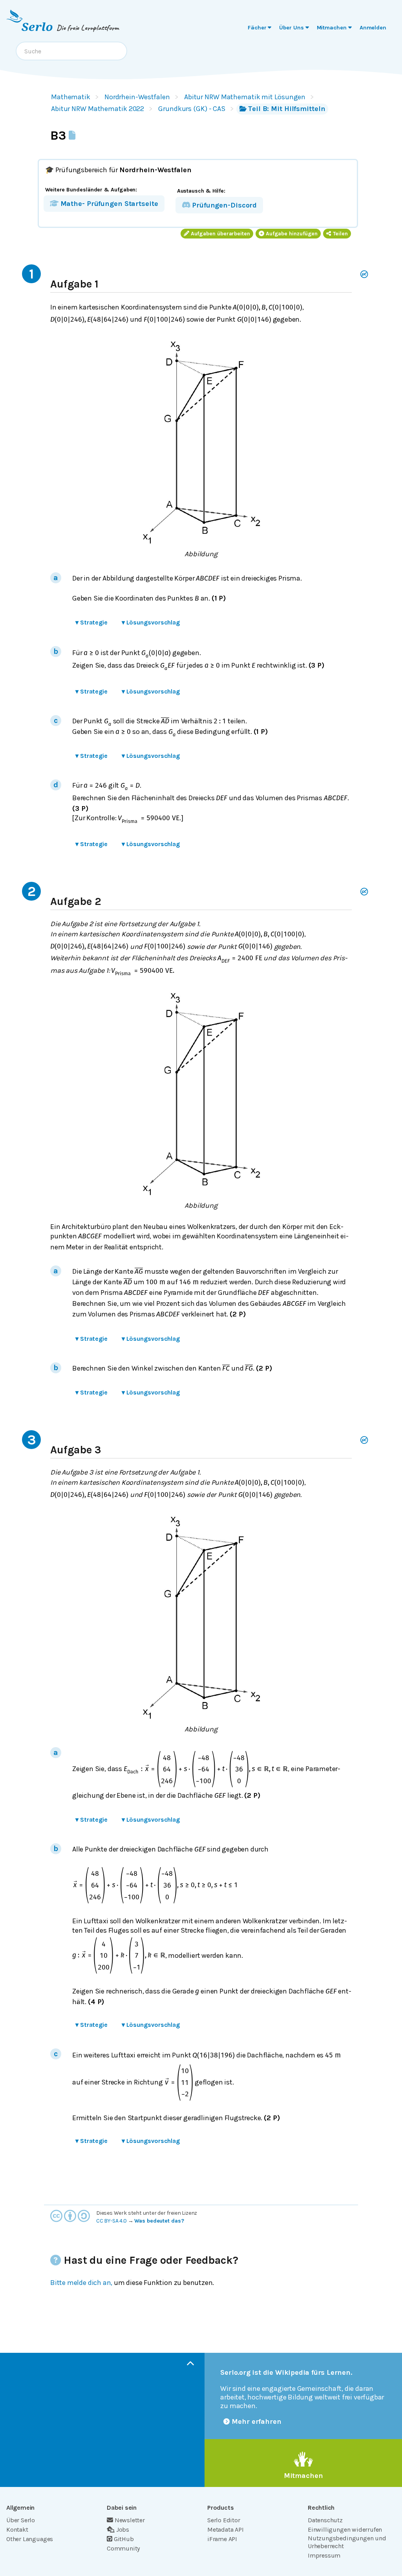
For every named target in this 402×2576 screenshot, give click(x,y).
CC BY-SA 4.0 (111, 2221)
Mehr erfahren (257, 2421)
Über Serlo (21, 2520)
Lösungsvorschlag (151, 622)
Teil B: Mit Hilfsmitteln (287, 109)
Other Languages (30, 2539)
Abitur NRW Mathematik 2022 (98, 109)
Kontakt (17, 2530)
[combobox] (71, 51)
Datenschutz (325, 2520)
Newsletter (130, 2520)
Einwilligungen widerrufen (345, 2530)
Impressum (324, 2555)
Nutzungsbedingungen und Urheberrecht (347, 2542)
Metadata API (226, 2530)
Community (123, 2548)
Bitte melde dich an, (81, 2283)
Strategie (91, 622)
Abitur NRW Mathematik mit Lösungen (245, 97)
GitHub (124, 2539)
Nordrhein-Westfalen (137, 97)
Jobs (123, 2530)
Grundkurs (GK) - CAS (192, 109)
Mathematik (71, 97)
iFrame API (222, 2539)
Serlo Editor (224, 2520)
